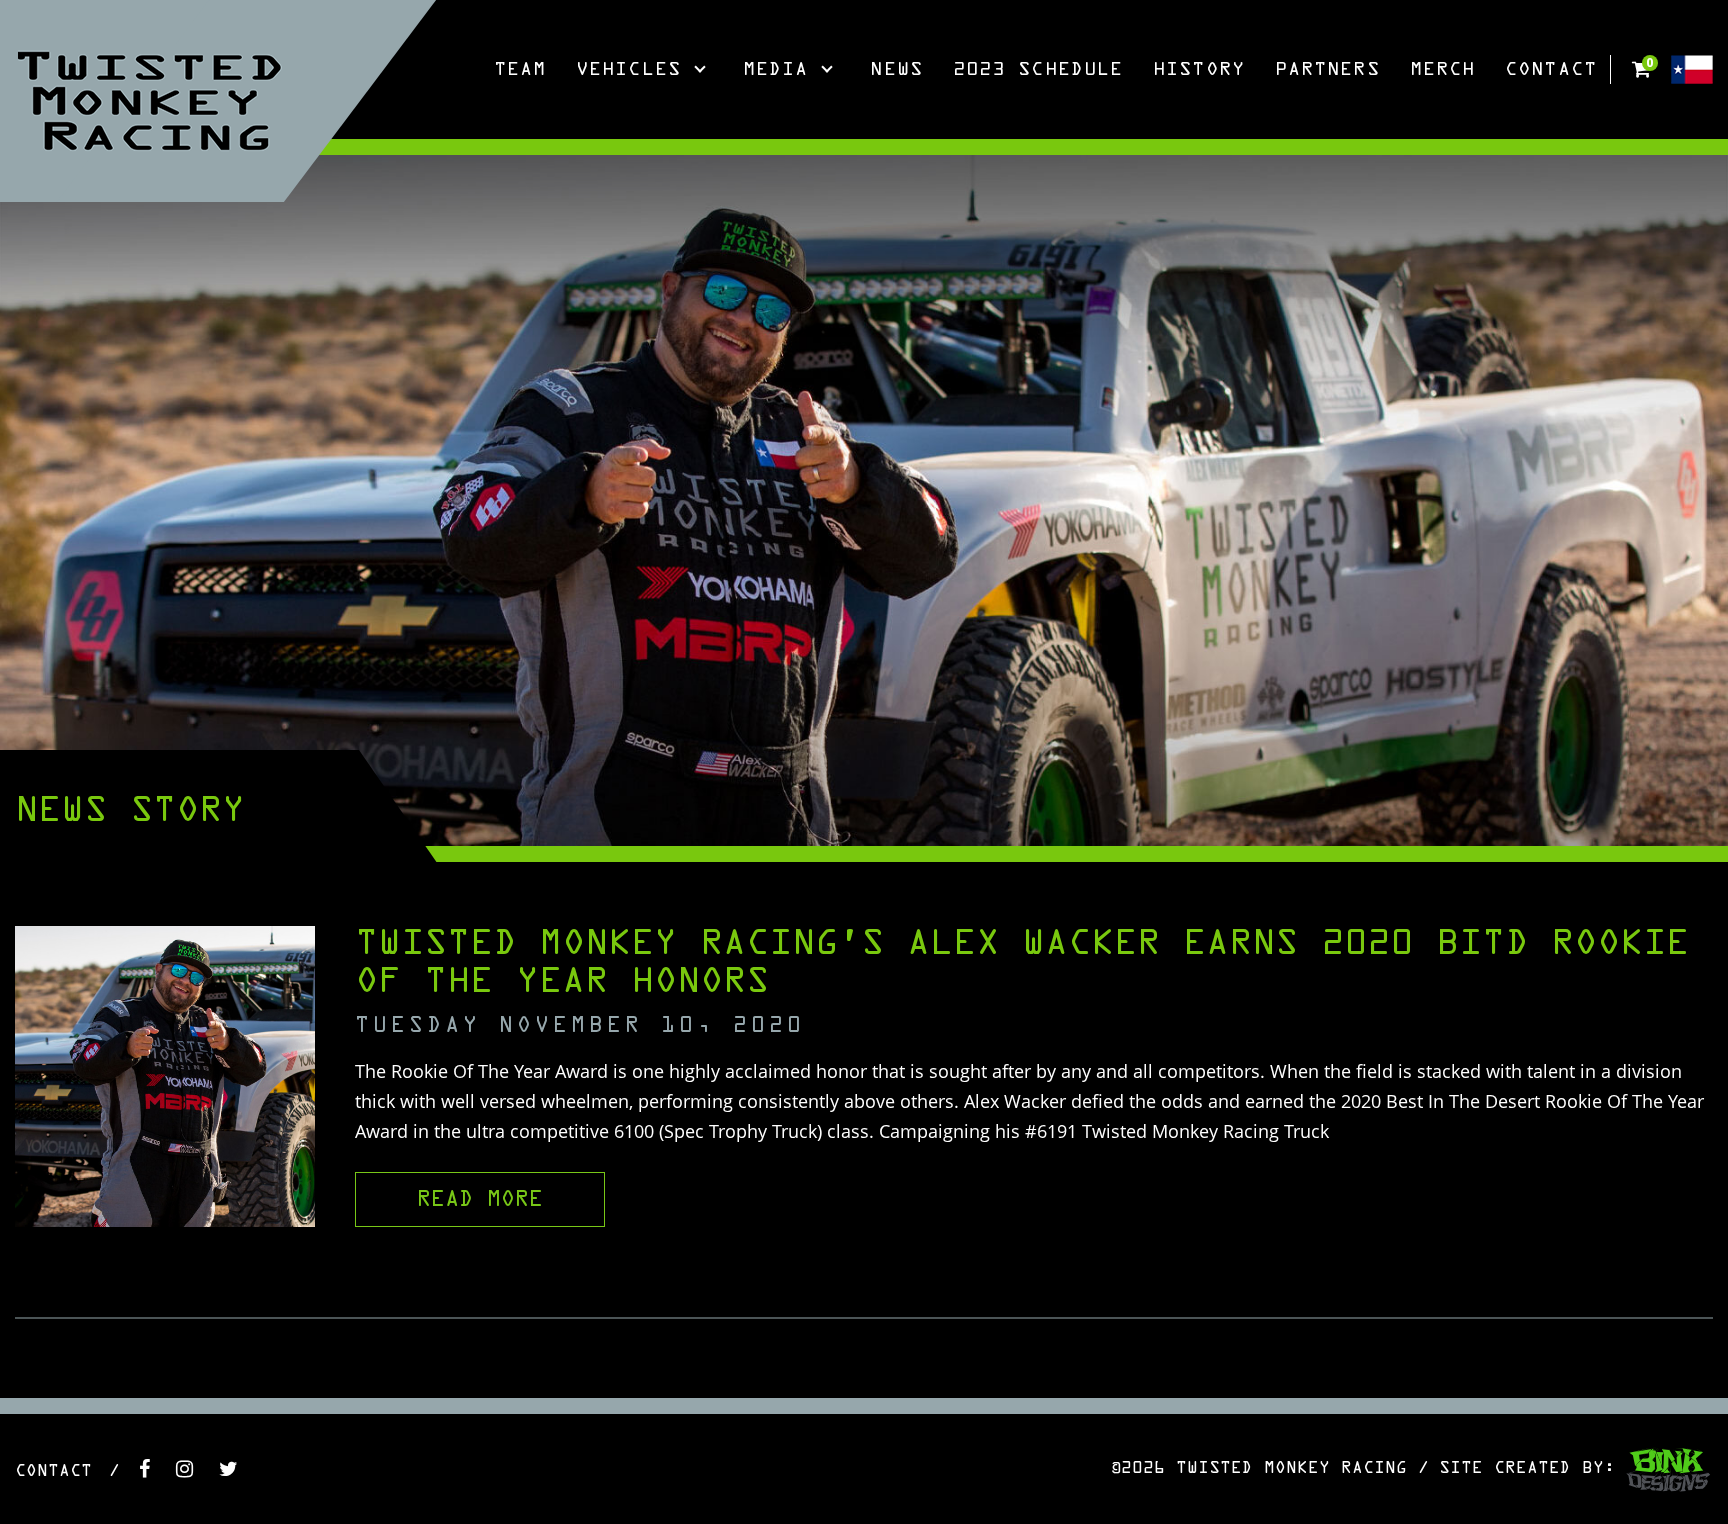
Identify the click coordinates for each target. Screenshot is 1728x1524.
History (1199, 70)
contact (53, 1471)
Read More (480, 1200)
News (896, 70)
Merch (1443, 70)
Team (520, 70)
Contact (1551, 70)
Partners (1327, 70)
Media (776, 70)
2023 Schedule (1038, 70)
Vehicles (628, 70)
